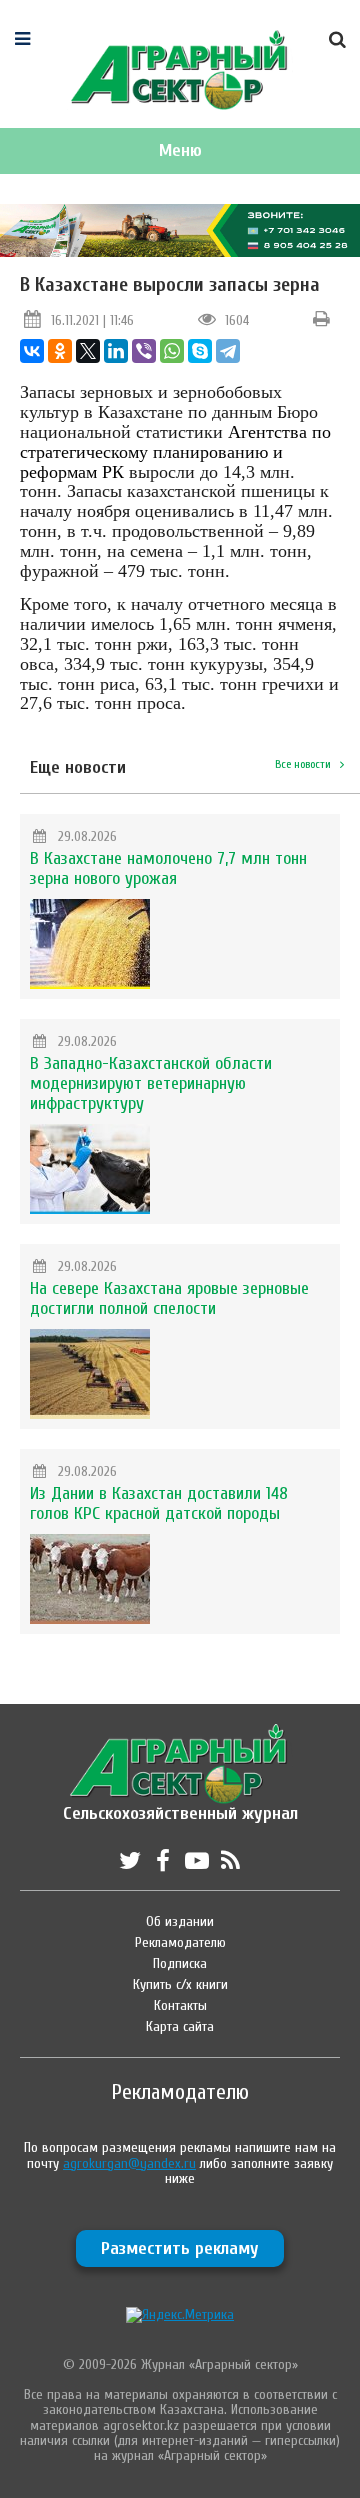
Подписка (180, 1963)
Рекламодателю (180, 1942)
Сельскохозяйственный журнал (180, 1803)
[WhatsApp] (172, 351)
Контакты (180, 2005)
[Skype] (200, 351)
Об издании (180, 1921)
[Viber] (144, 351)
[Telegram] (228, 351)
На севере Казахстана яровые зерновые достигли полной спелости (169, 1298)
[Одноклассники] (60, 351)
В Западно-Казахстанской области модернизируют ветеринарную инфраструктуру (151, 1083)
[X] (88, 351)
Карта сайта (180, 2026)
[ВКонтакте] (32, 351)
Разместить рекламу (180, 2248)
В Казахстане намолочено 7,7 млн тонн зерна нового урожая (168, 868)
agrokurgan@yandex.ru (129, 2163)
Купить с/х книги (180, 1984)
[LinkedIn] (116, 351)
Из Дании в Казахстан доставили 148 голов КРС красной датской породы (159, 1503)
